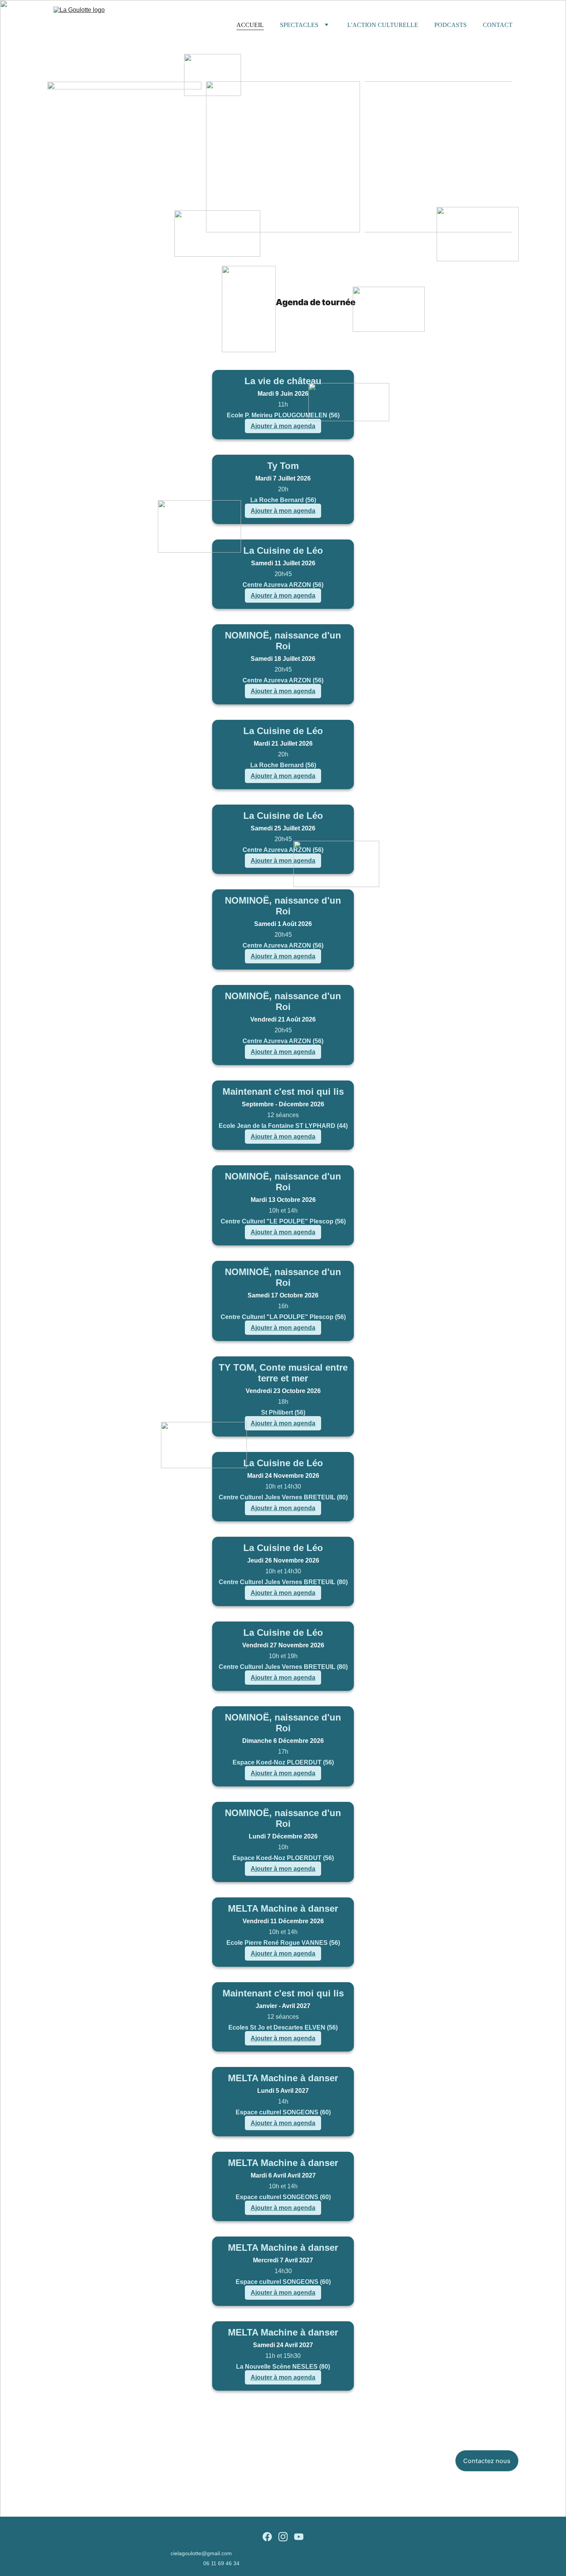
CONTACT (498, 25)
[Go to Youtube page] (299, 2537)
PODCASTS (450, 25)
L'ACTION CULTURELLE (383, 25)
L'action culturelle (125, 157)
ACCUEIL (250, 25)
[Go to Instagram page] (283, 2537)
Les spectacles (283, 157)
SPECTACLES (299, 25)
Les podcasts (438, 157)
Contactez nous (487, 2461)
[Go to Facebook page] (267, 2537)
